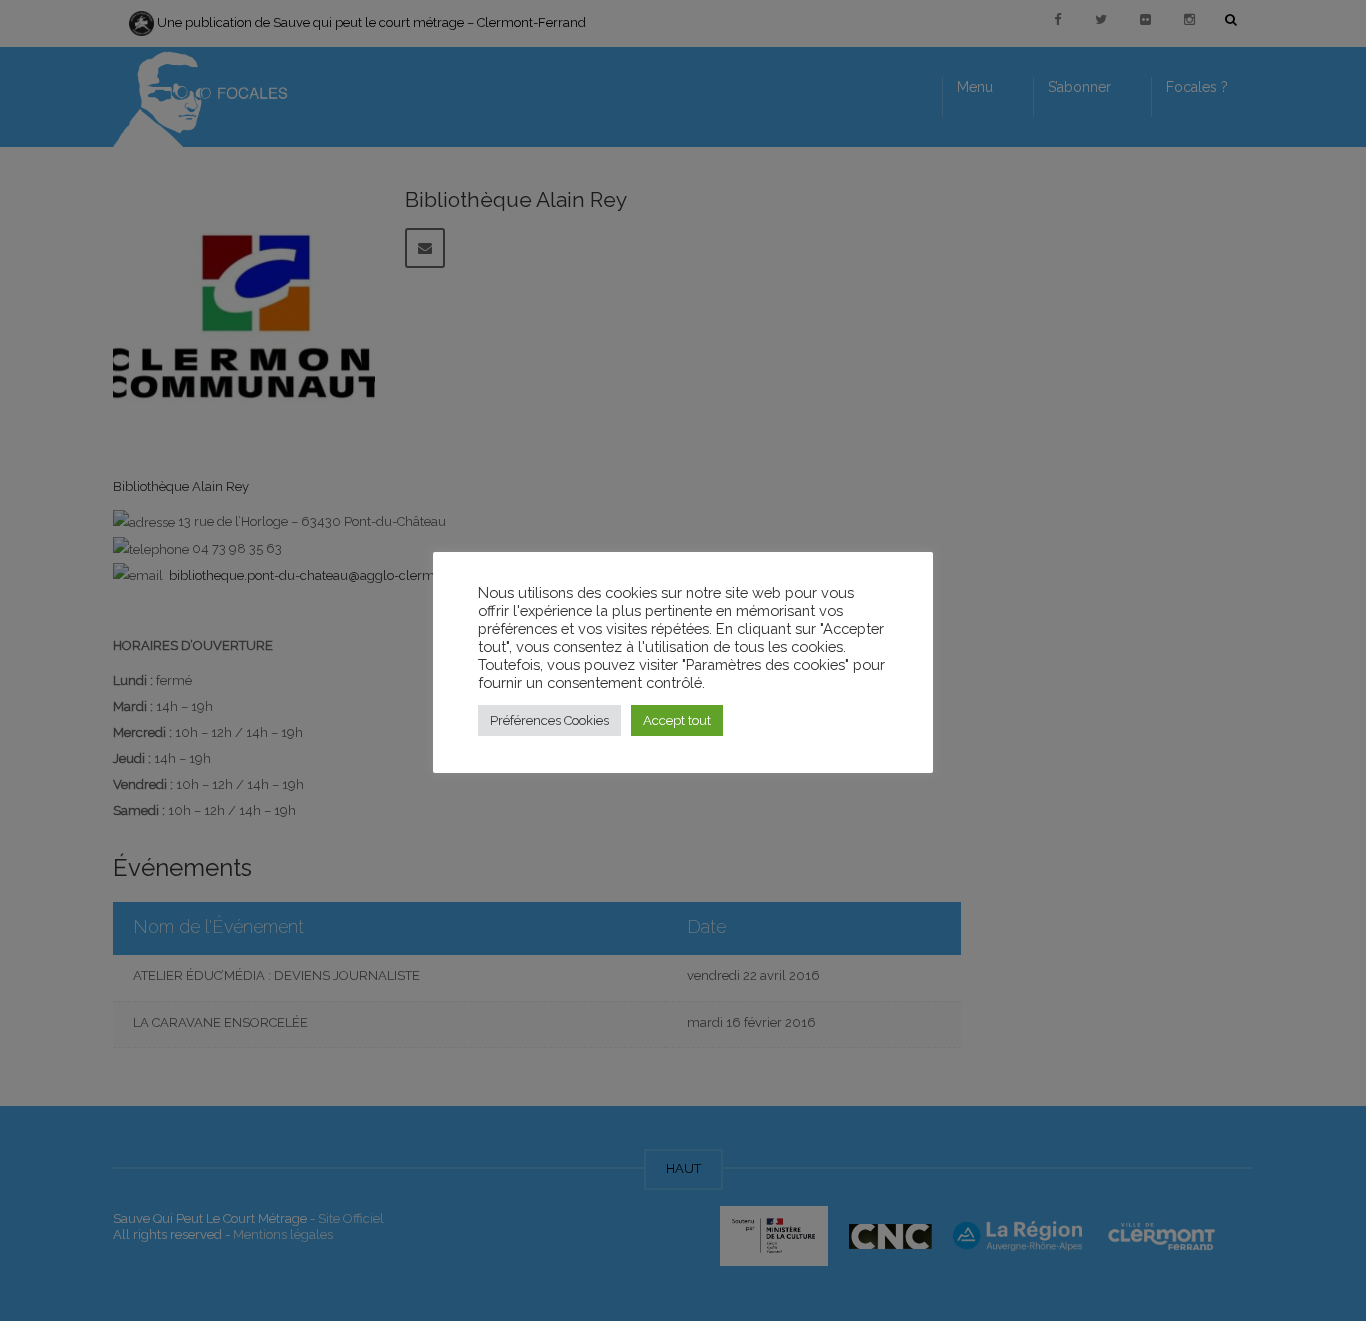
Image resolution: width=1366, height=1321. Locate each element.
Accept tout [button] (677, 720)
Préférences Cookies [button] (549, 720)
